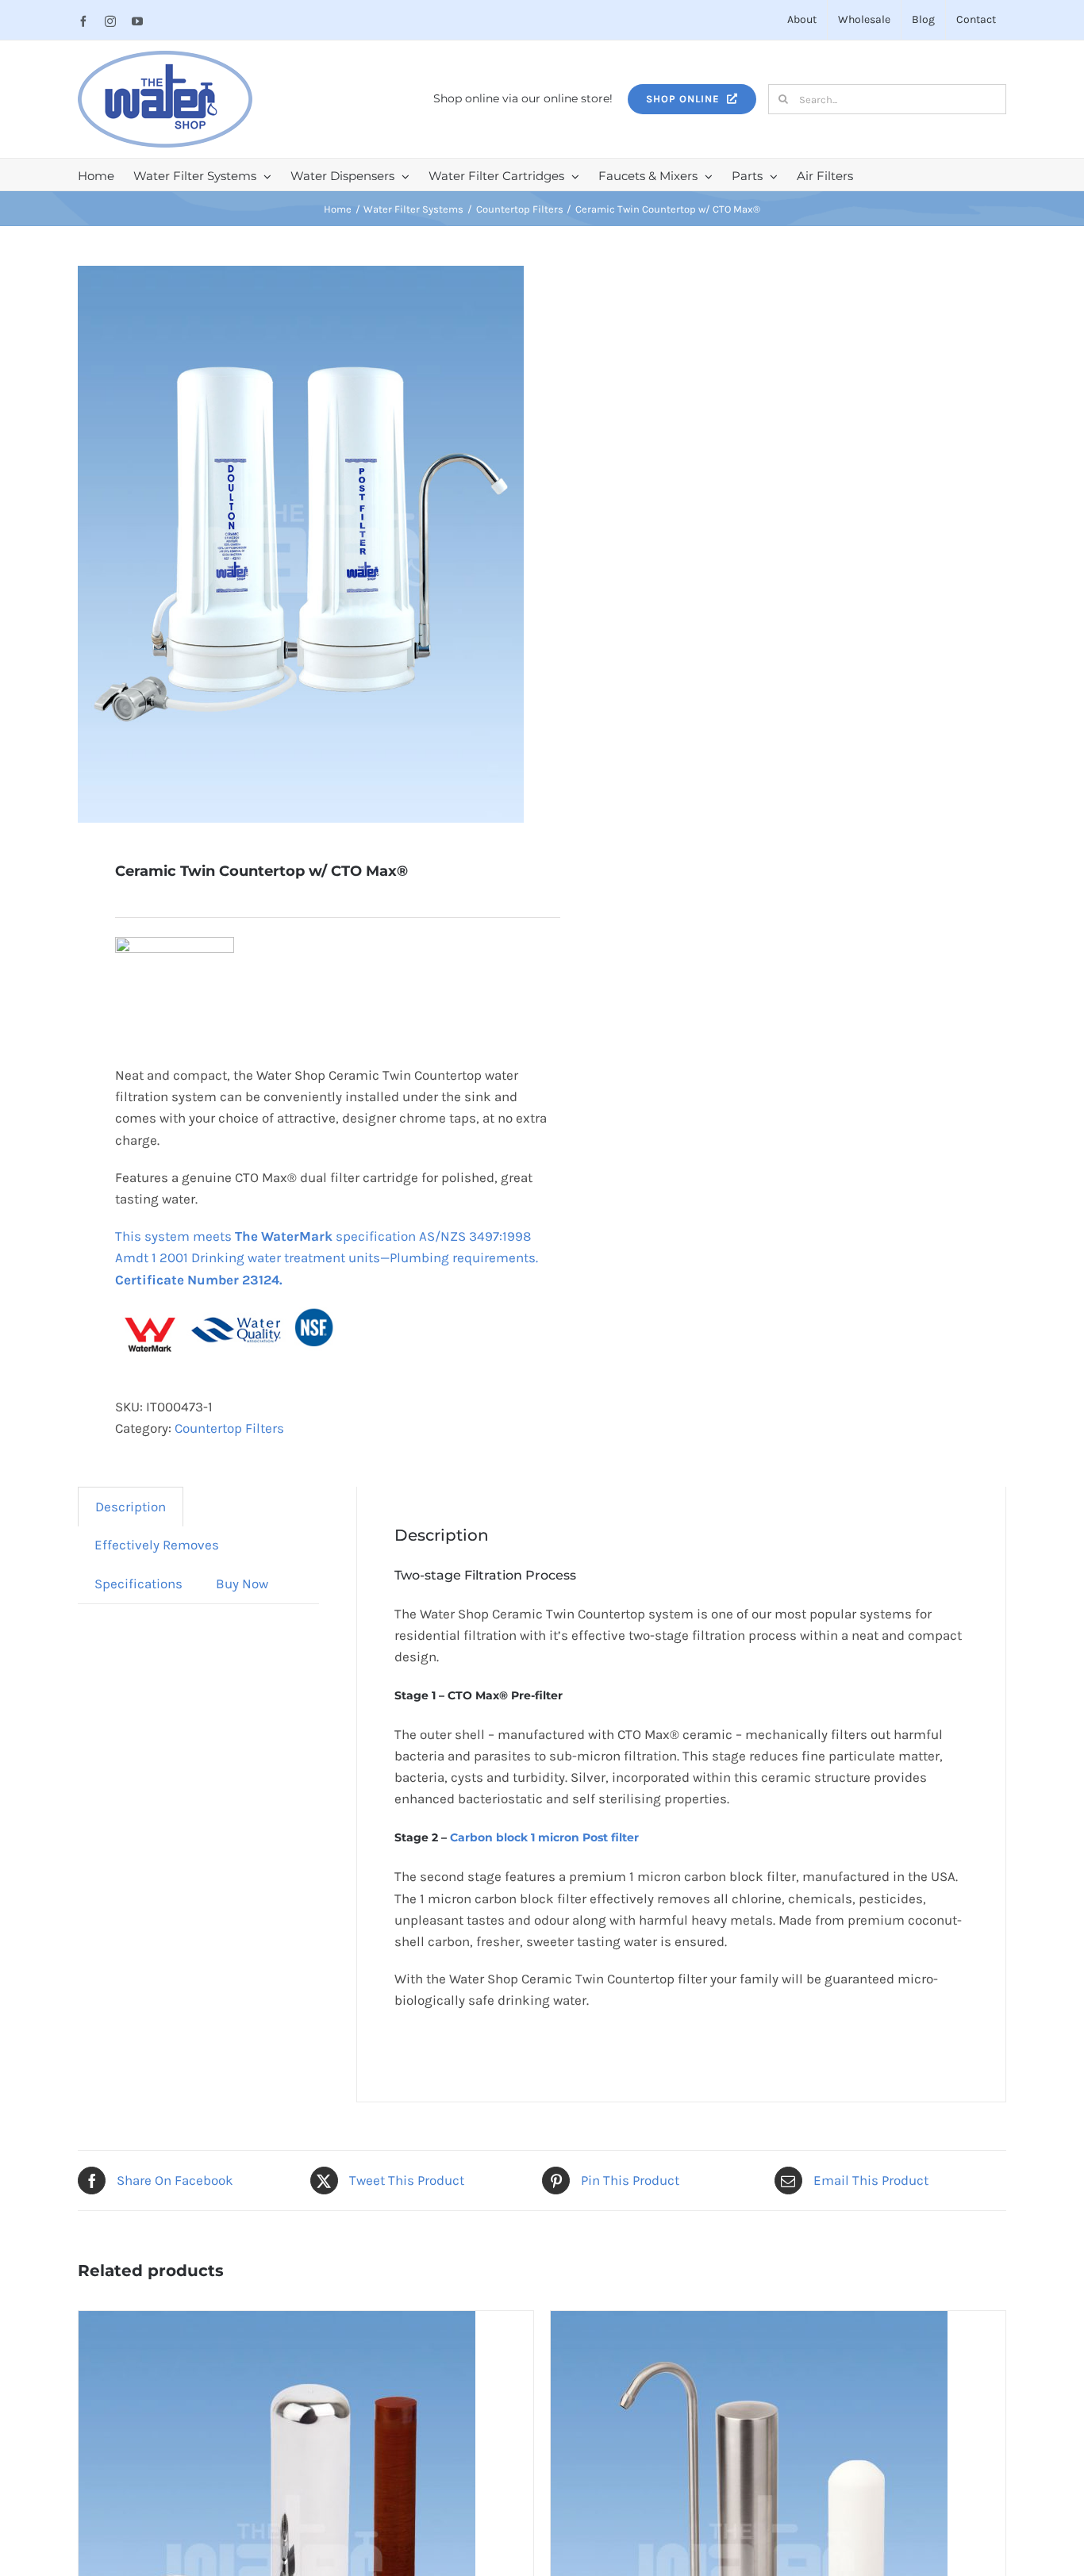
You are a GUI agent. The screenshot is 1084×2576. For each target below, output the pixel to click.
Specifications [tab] (138, 1584)
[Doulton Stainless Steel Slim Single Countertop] (749, 2321)
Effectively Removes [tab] (157, 1545)
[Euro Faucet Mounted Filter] (277, 2321)
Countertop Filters (229, 1428)
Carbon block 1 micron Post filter (544, 1837)
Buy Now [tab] (242, 1584)
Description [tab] (131, 1507)
